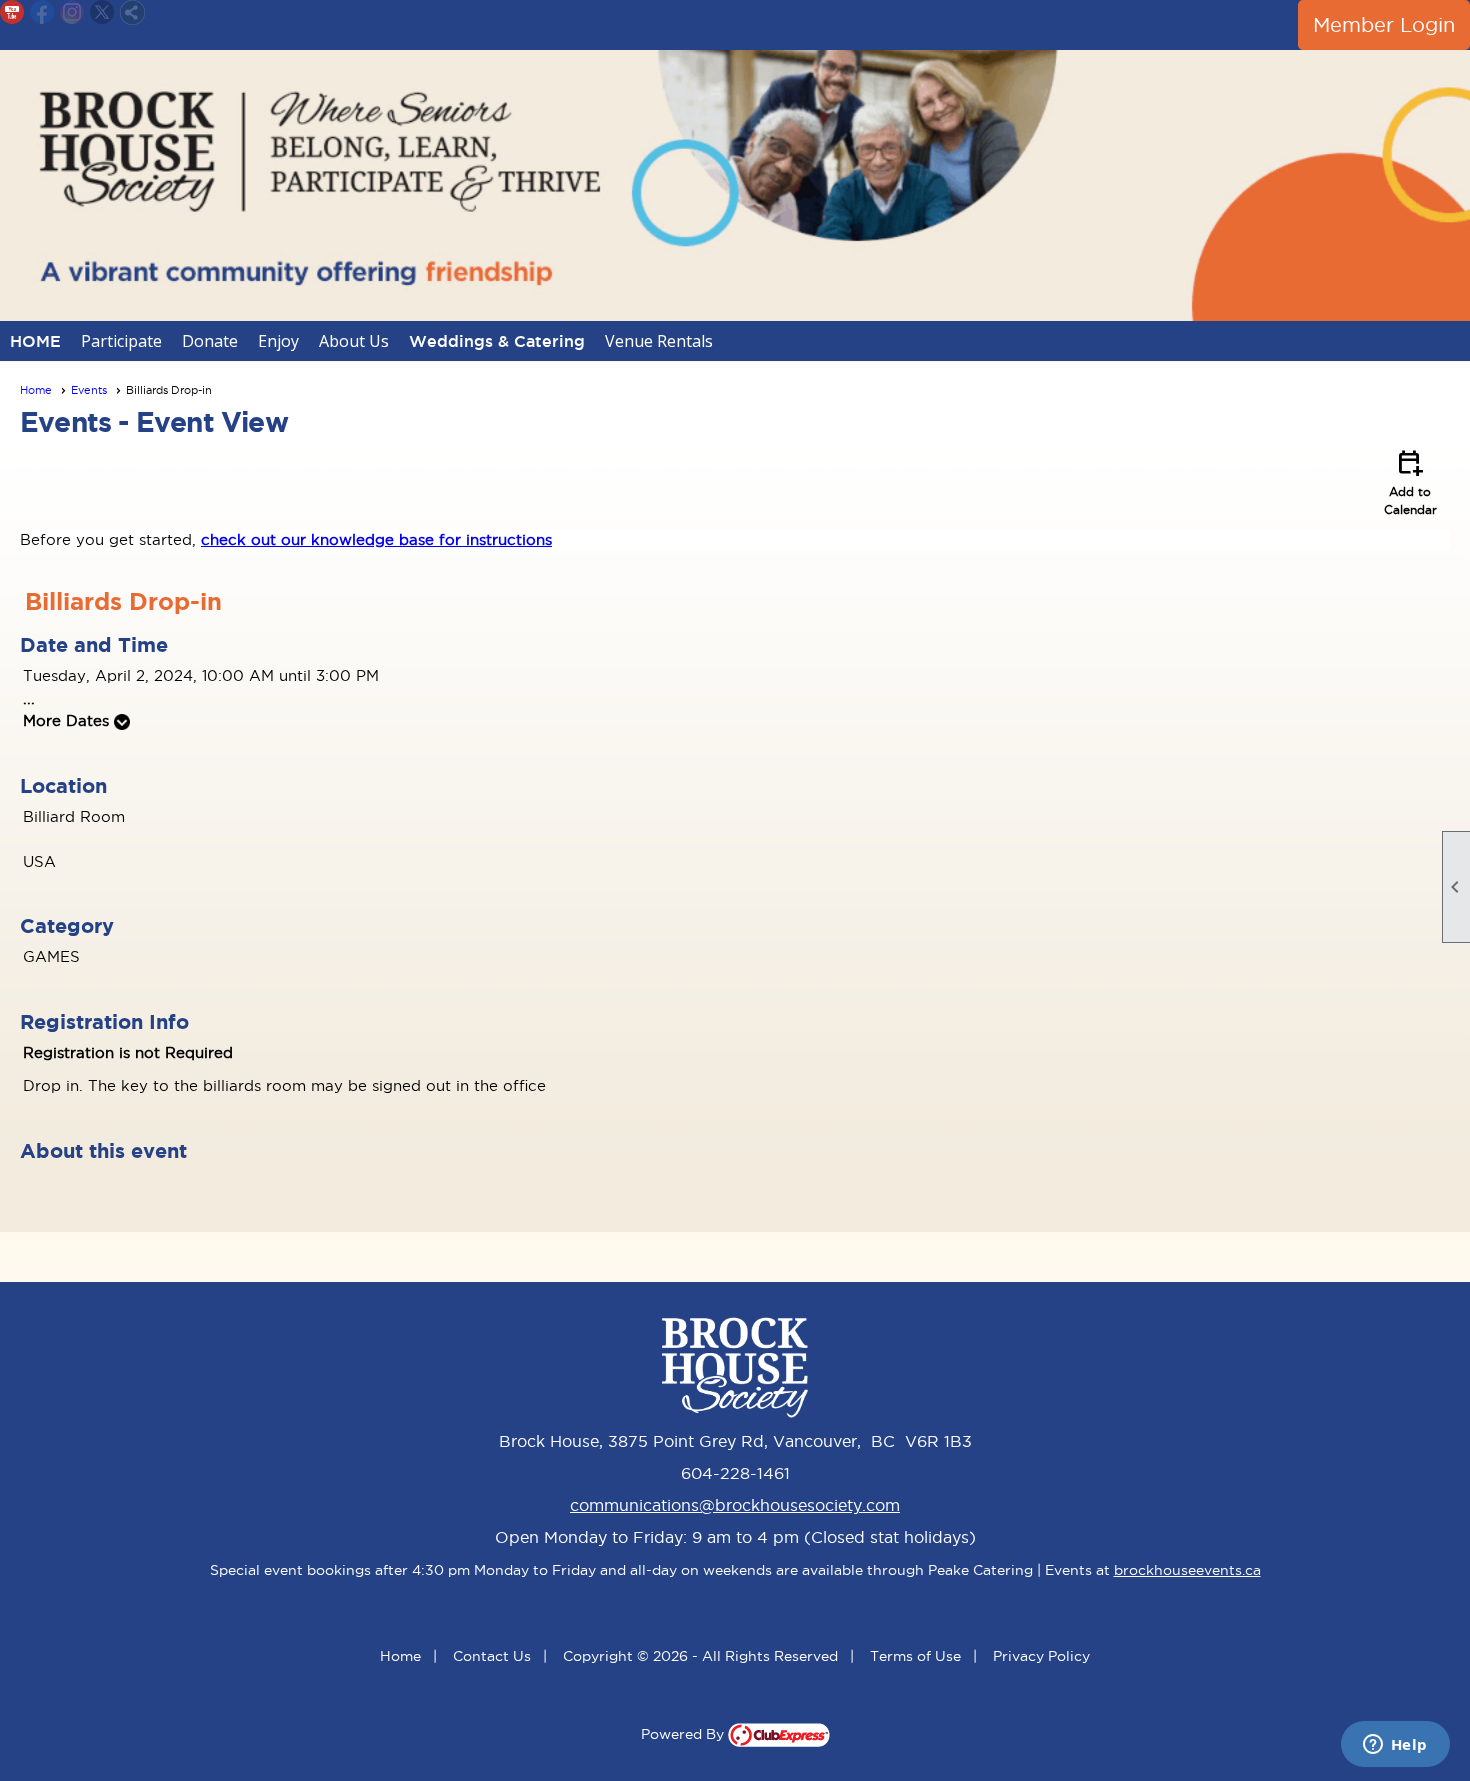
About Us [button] (354, 341)
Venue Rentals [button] (659, 341)
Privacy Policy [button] (1041, 1656)
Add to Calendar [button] (1410, 481)
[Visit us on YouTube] (12, 12)
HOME (35, 341)
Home (36, 390)
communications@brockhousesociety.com (735, 1505)
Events (89, 390)
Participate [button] (121, 341)
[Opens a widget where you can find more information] (1395, 1746)
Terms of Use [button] (915, 1656)
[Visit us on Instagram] (72, 12)
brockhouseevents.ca (1187, 1570)
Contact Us (492, 1656)
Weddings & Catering (497, 341)
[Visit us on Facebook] (42, 12)
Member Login (1384, 25)
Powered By (684, 1734)
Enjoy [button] (278, 341)
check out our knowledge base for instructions (376, 539)
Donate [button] (210, 341)
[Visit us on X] (102, 12)
